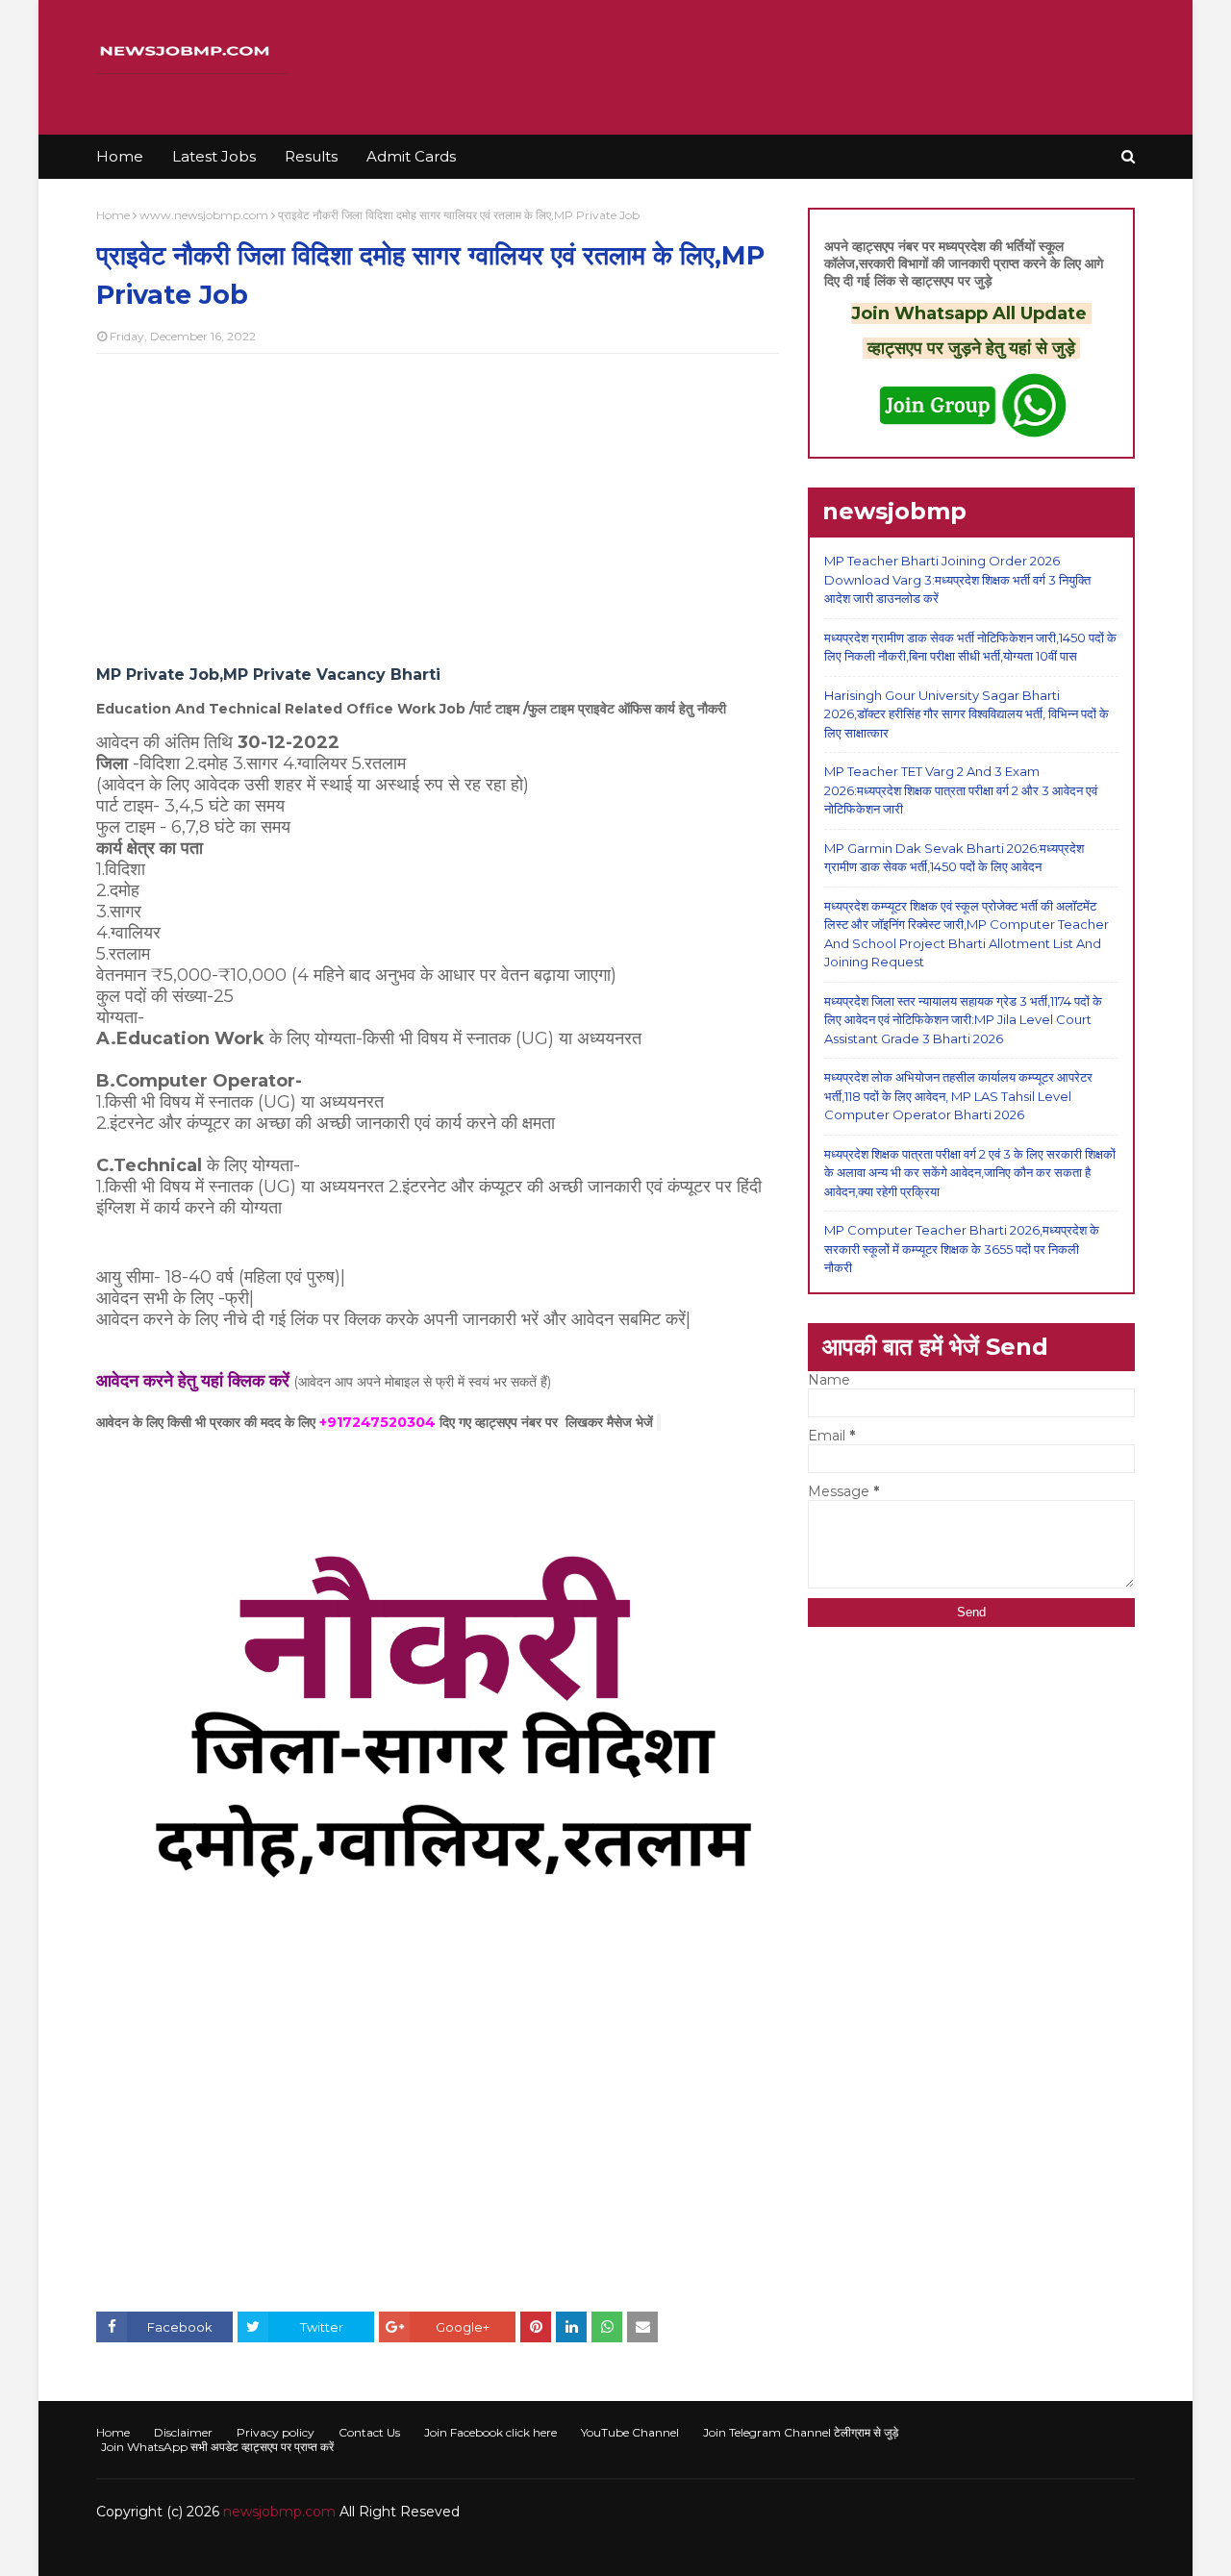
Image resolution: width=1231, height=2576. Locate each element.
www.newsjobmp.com (204, 215)
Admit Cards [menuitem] (411, 156)
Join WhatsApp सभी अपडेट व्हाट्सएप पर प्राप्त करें (217, 2447)
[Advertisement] (438, 508)
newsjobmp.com (279, 2512)
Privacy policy (276, 2432)
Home (113, 215)
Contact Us (369, 2432)
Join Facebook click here (490, 2432)
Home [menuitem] (120, 156)
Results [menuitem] (311, 156)
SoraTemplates (201, 2550)
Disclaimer (183, 2432)
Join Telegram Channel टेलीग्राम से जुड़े (801, 2432)
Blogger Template (384, 2550)
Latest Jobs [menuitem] (214, 156)
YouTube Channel (630, 2432)
